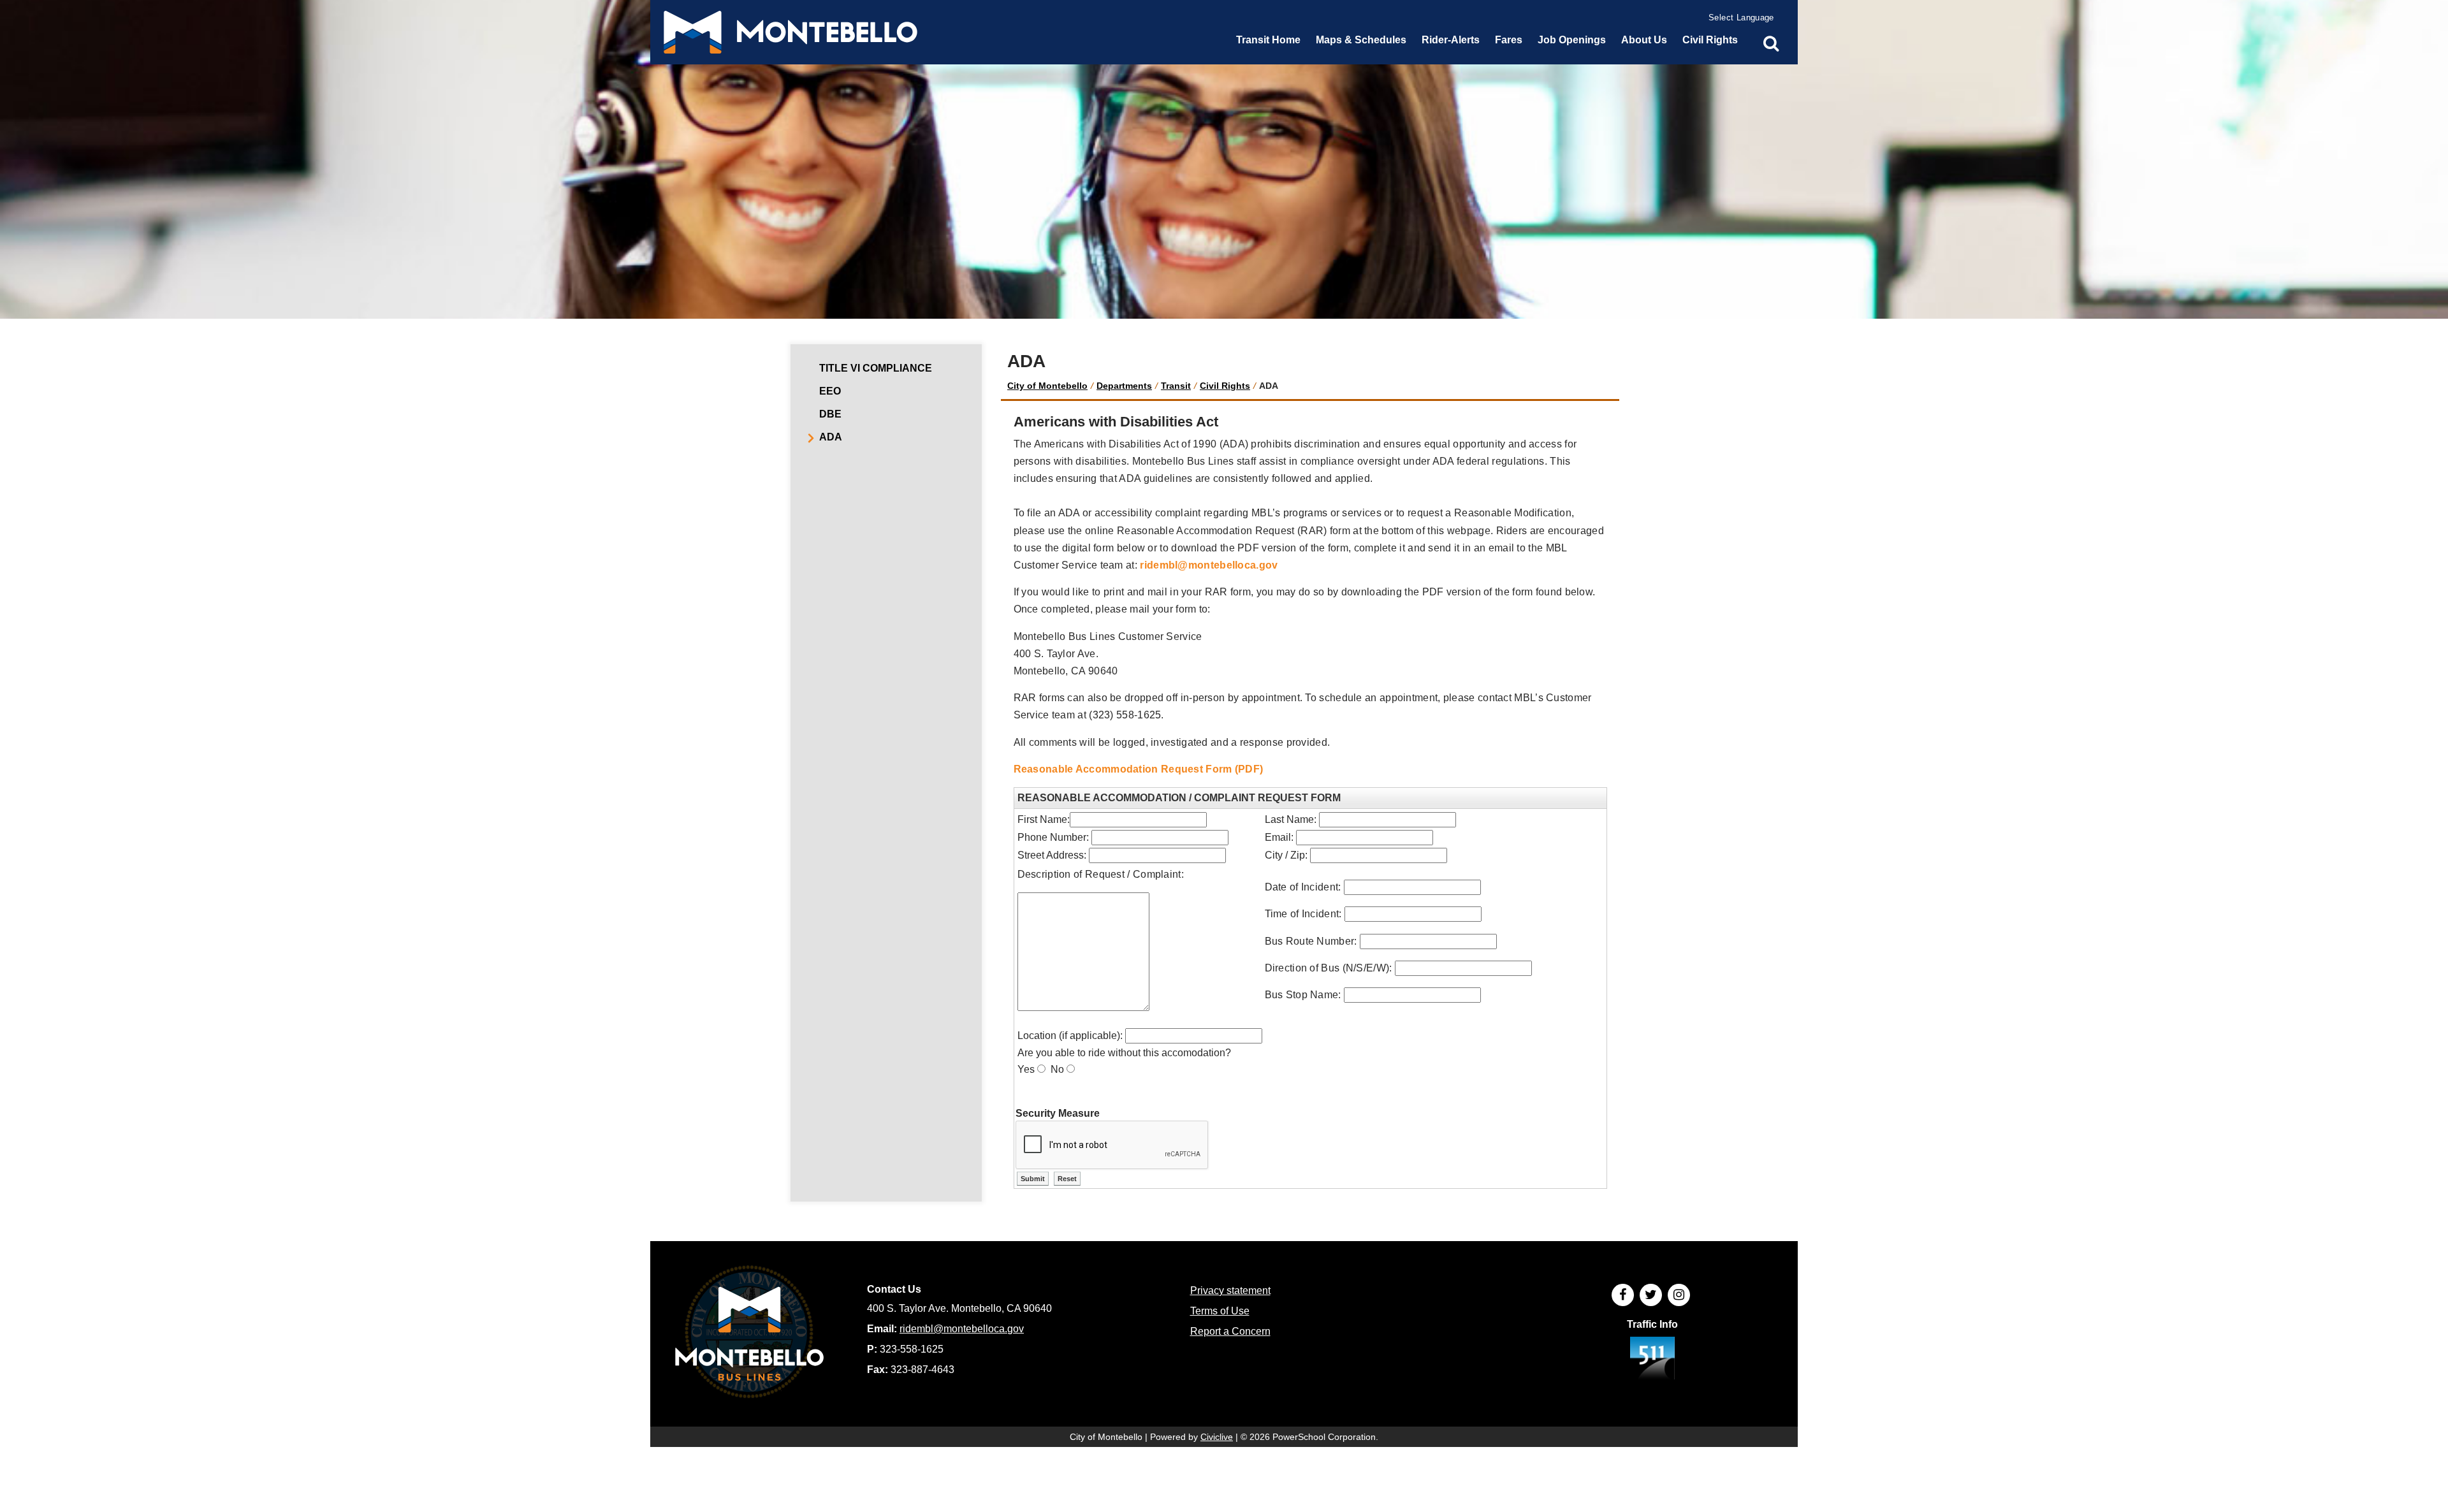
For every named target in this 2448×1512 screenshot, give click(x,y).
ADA (831, 437)
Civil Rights (1225, 386)
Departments (1124, 386)
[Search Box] (1771, 43)
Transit (1176, 386)
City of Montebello (1047, 386)
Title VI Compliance (876, 368)
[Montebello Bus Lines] (749, 1334)
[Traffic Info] (1652, 1360)
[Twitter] (1651, 1295)
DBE (830, 414)
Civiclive (1217, 1437)
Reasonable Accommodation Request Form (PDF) (1139, 769)
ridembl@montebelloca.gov (1209, 565)
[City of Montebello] (790, 32)
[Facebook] (1623, 1295)
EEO (830, 391)
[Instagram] (1679, 1295)
